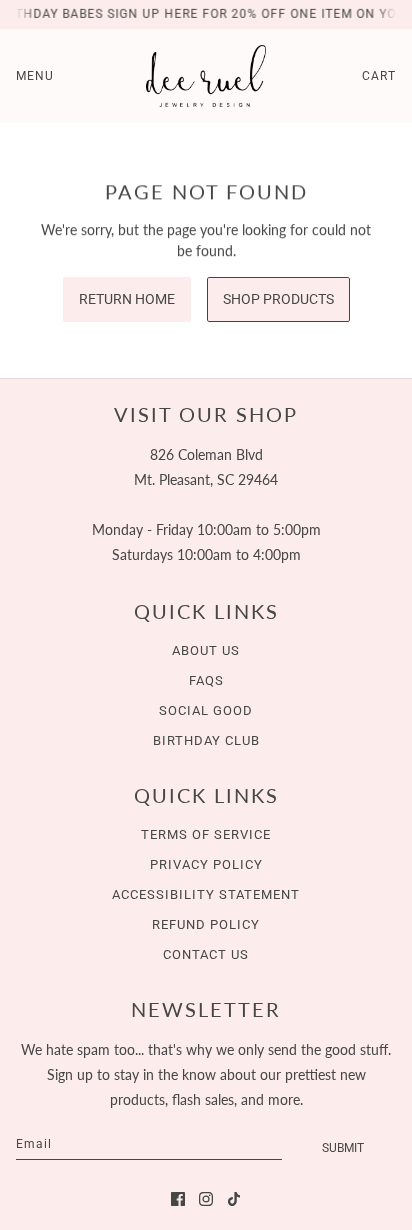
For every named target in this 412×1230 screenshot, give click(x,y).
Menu (35, 76)
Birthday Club (206, 740)
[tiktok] (234, 1199)
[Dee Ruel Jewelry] (206, 76)
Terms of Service (206, 834)
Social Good (206, 710)
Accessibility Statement (206, 894)
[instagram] (206, 1199)
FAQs (206, 680)
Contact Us (206, 954)
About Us (206, 650)
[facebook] (178, 1199)
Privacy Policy (206, 864)
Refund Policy (206, 924)
